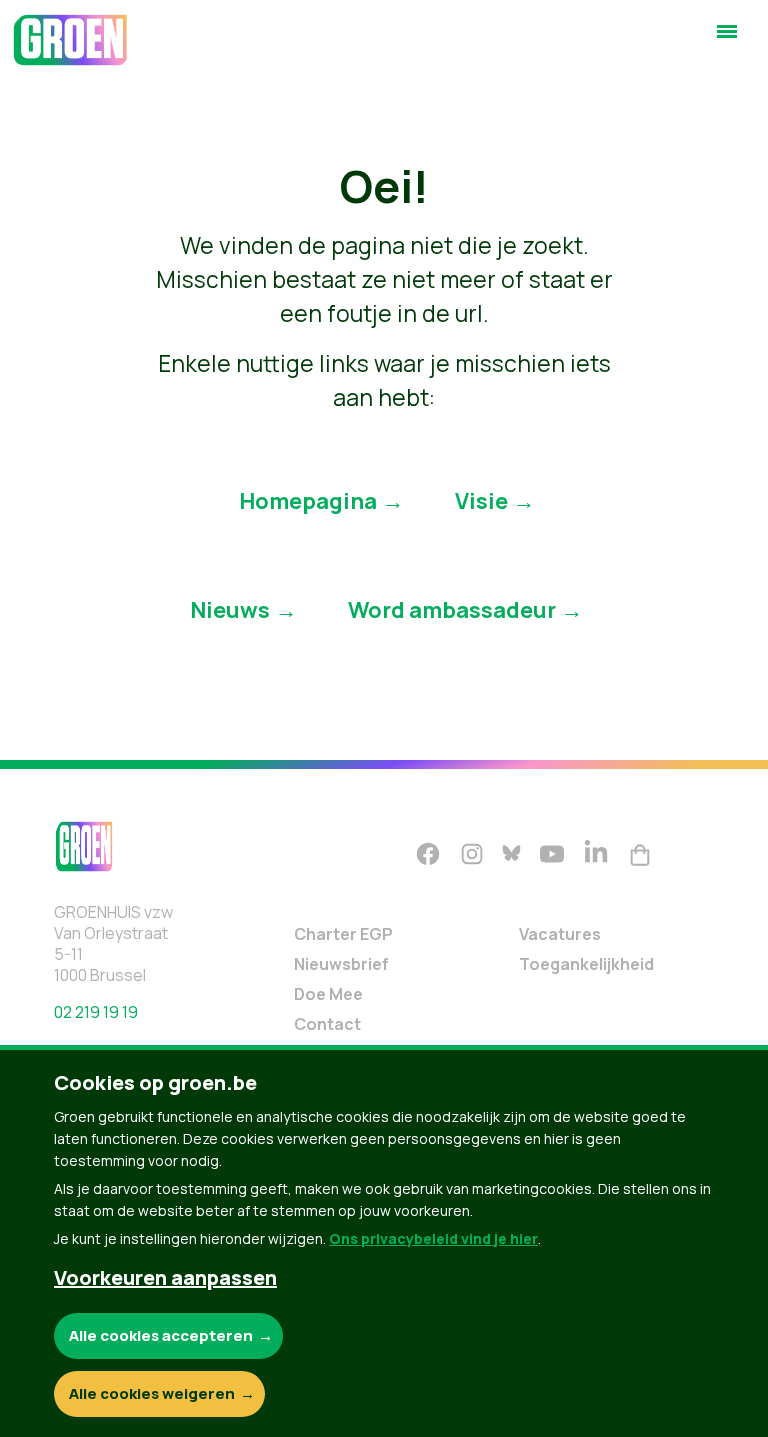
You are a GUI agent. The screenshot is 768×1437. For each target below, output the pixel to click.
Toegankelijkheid (586, 964)
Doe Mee (328, 994)
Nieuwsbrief (341, 964)
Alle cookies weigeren (152, 1393)
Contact (327, 1024)
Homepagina (308, 501)
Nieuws (230, 610)
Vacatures (560, 934)
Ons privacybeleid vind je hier (433, 1238)
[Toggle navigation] (727, 40)
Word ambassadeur (452, 610)
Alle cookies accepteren (161, 1335)
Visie (481, 501)
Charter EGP (343, 934)
